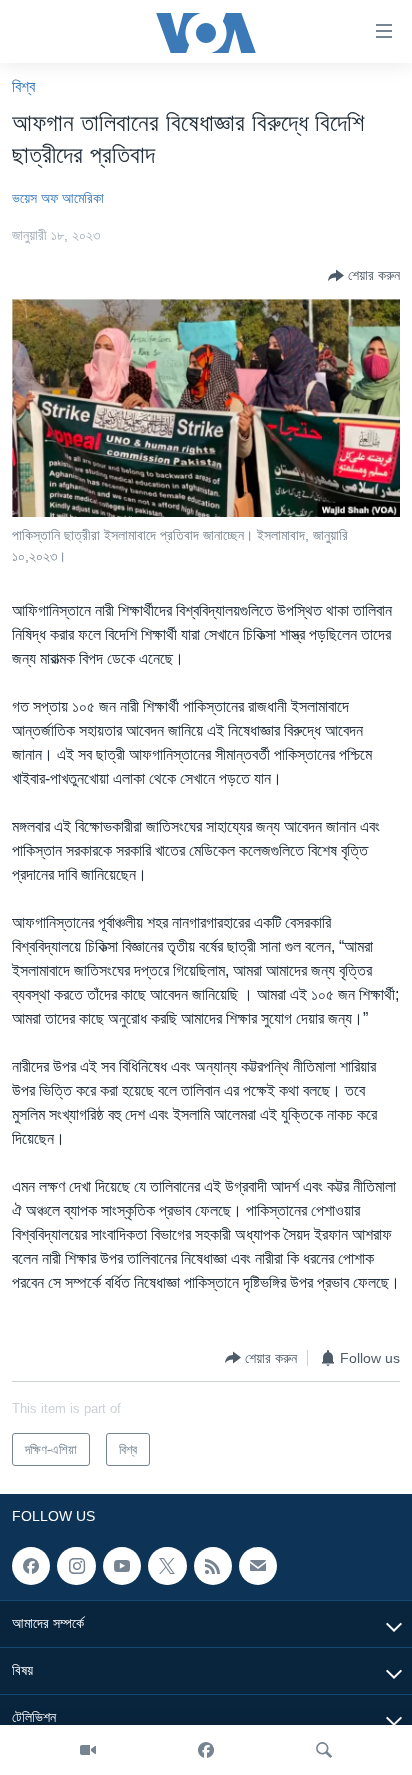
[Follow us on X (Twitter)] (167, 1566)
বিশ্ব (23, 86)
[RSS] (213, 1566)
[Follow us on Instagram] (76, 1566)
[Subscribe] (258, 1566)
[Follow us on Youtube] (122, 1566)
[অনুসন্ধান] (324, 1750)
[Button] (364, 276)
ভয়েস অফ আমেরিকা (58, 198)
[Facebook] (206, 1750)
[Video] (88, 1750)
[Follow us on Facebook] (31, 1566)
